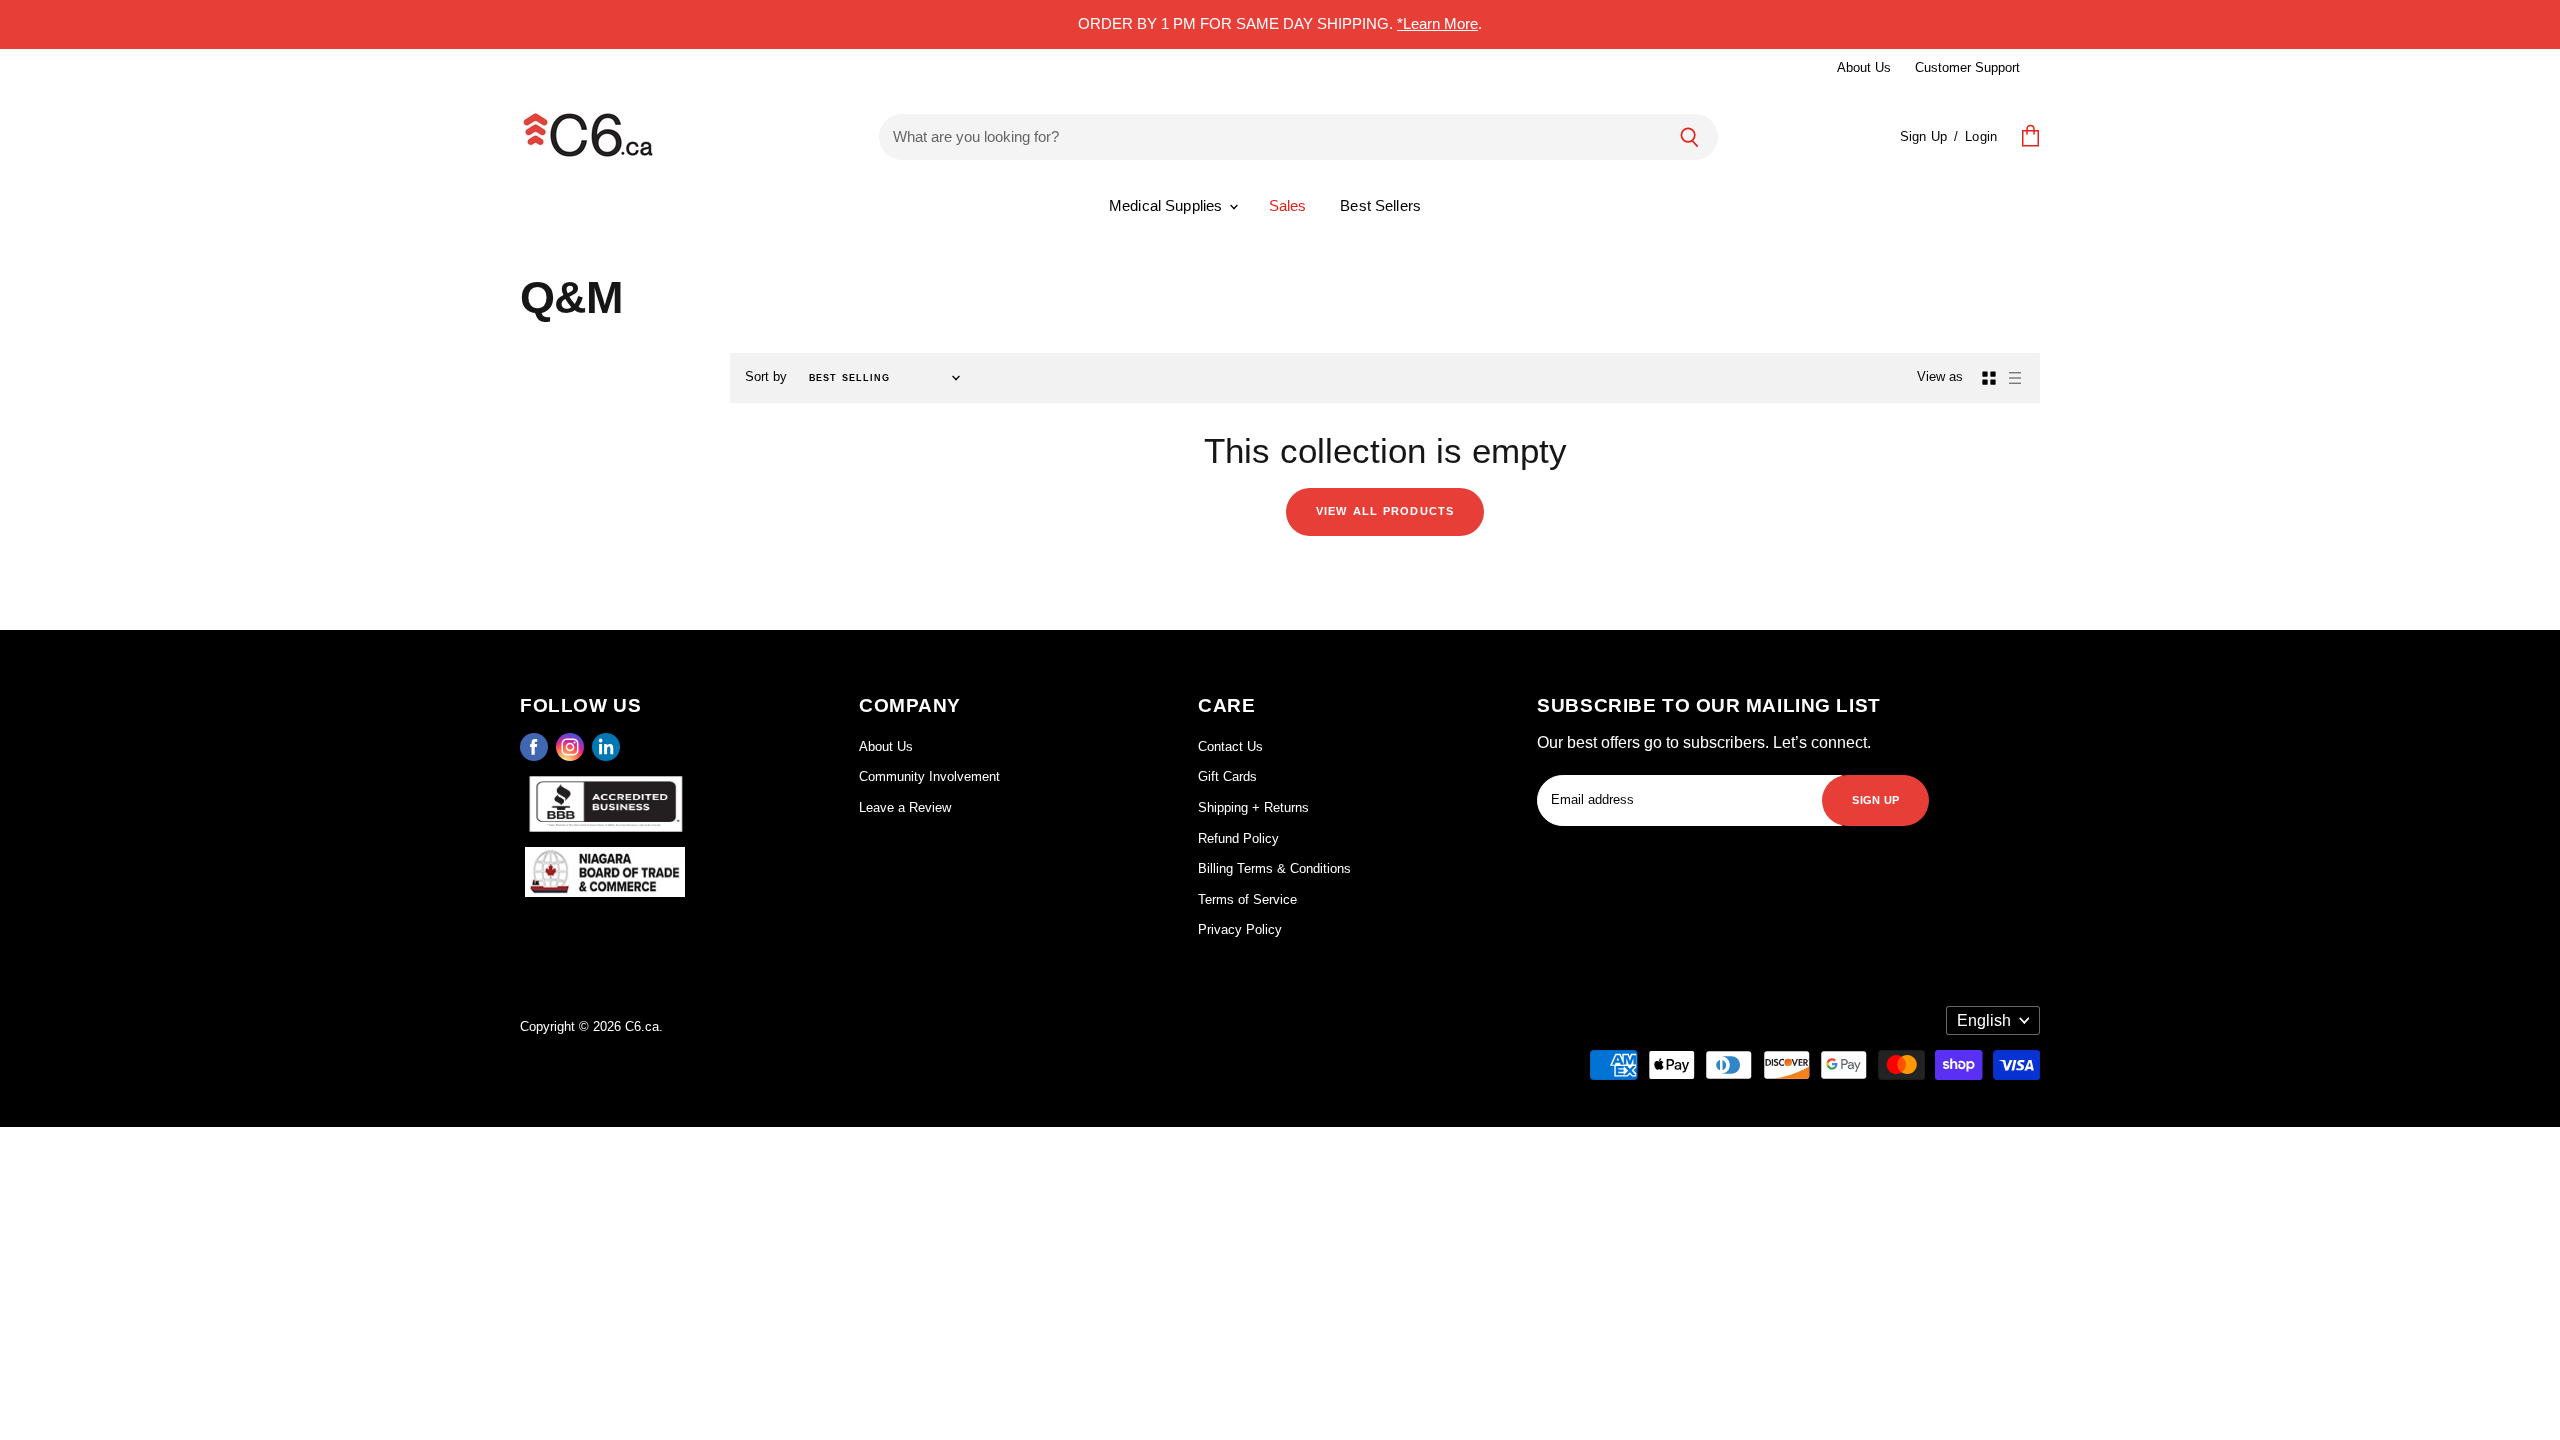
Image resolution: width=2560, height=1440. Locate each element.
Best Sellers (1380, 205)
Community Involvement (929, 776)
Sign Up (1923, 136)
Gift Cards (1227, 776)
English (1984, 1020)
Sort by (766, 376)
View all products (1385, 509)
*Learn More (1437, 23)
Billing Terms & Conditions (1274, 868)
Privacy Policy (1240, 929)
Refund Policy (1238, 838)
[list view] (2015, 378)
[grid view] (1989, 378)
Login (1981, 136)
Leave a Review (905, 807)
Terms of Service (1247, 899)
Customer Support (1967, 67)
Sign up (1875, 798)
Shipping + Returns (1253, 807)
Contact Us (1230, 746)
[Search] (1689, 137)
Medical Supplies (1168, 205)
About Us (1864, 67)
